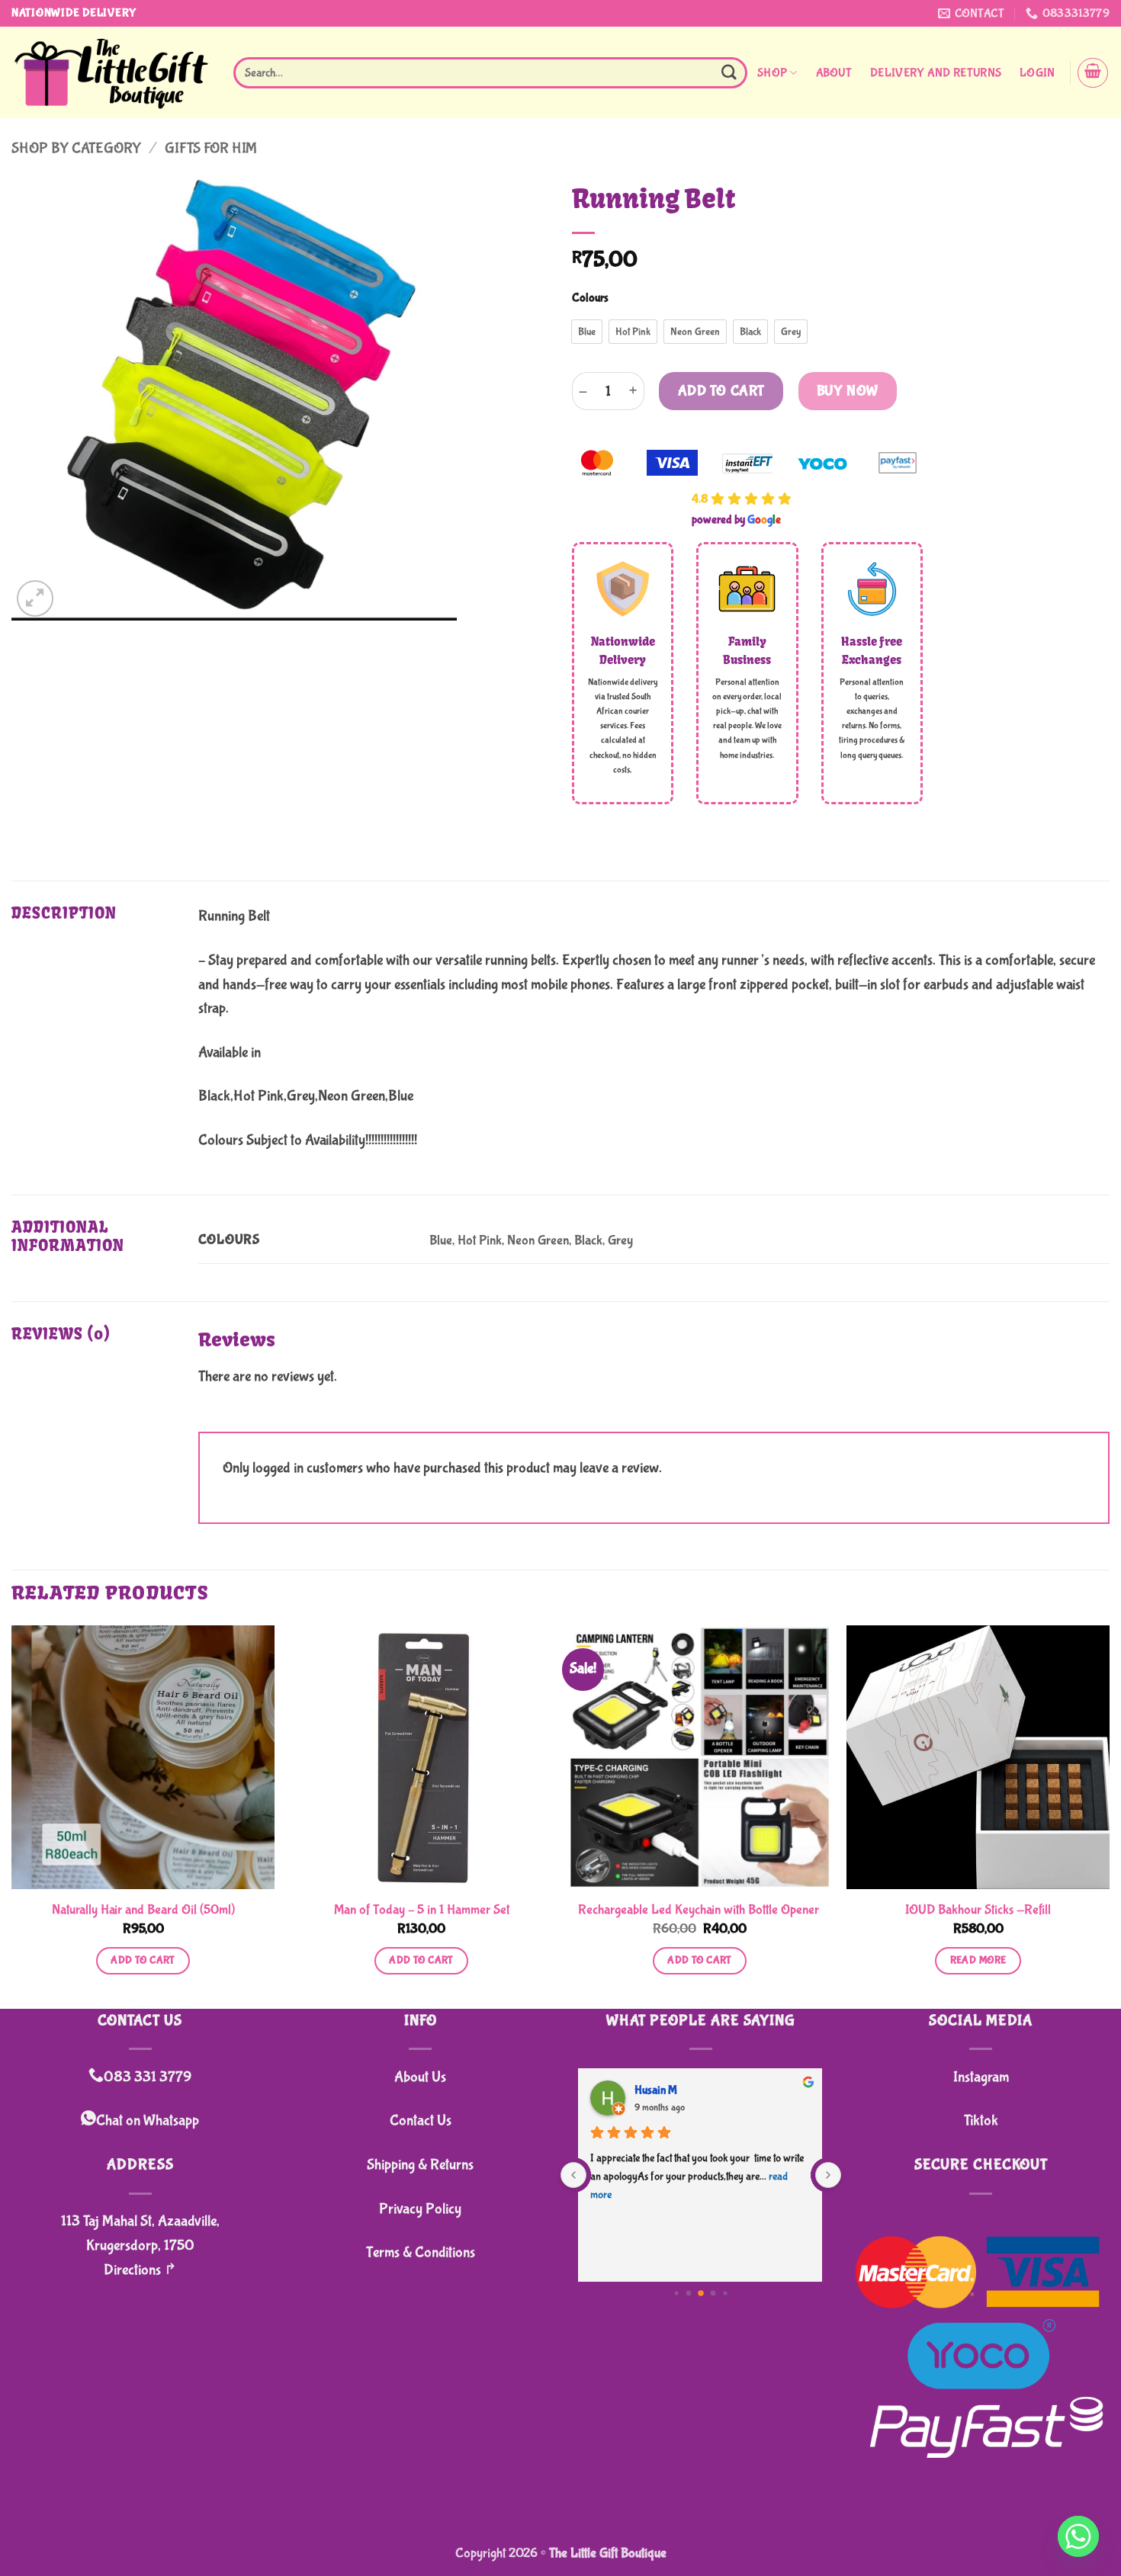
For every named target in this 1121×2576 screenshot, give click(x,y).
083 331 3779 (148, 2077)
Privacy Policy (420, 2209)
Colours (590, 298)
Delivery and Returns (936, 73)
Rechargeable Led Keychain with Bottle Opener (700, 1910)
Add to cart (721, 391)
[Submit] (729, 73)
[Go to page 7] (725, 2293)
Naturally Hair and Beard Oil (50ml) (143, 1910)
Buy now (848, 391)
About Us (420, 2077)
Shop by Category (76, 148)
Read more (978, 1960)
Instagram (981, 2077)
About (834, 73)
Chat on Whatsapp (148, 2120)
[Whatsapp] (1078, 2536)
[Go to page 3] (676, 2293)
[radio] (587, 332)
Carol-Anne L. (668, 2090)
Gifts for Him (211, 148)
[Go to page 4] (688, 2294)
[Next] (1109, 1815)
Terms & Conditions (421, 2252)
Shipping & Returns (420, 2165)
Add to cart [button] (143, 1960)
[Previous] (12, 1815)
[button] (1037, 73)
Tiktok (981, 2120)
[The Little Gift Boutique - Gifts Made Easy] (111, 73)
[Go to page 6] (713, 2294)
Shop (772, 73)
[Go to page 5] (701, 2293)
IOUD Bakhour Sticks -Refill (978, 1910)
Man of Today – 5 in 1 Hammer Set (422, 1910)
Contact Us (421, 2120)
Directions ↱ (140, 2270)
